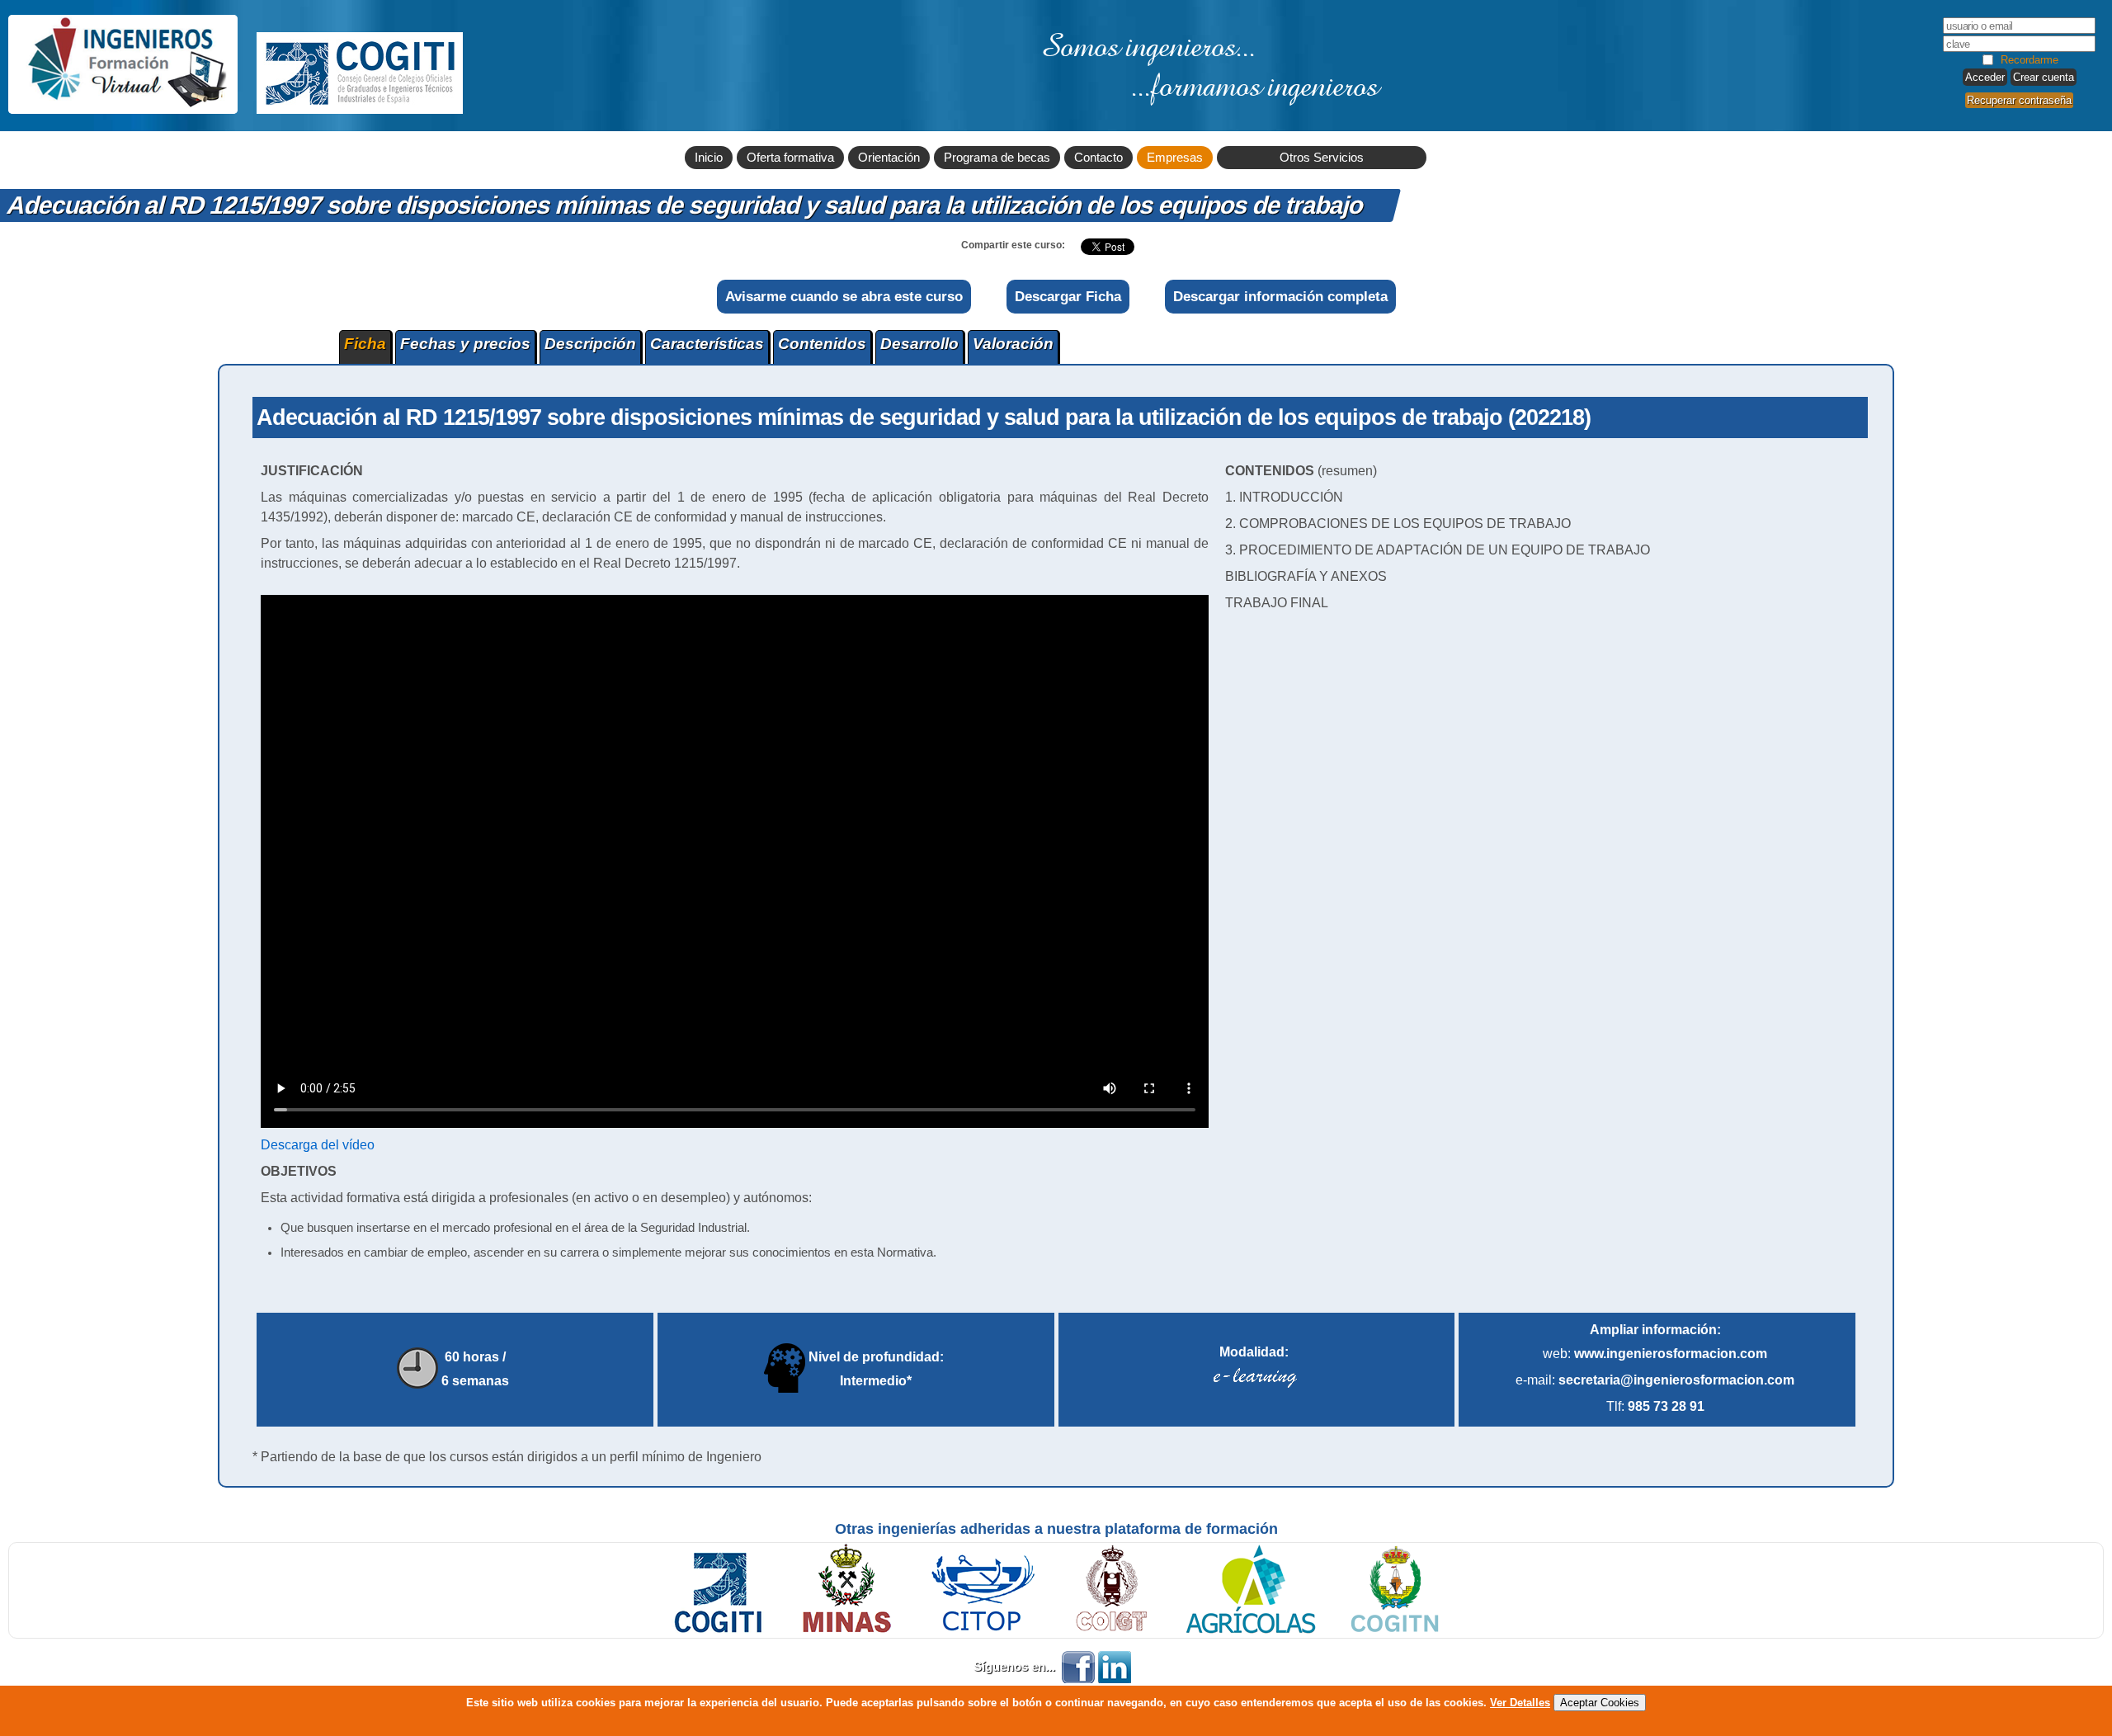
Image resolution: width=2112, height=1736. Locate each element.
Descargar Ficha (1068, 296)
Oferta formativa (790, 158)
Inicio (709, 158)
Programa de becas (997, 158)
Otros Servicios (1322, 158)
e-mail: (1655, 1380)
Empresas (1175, 158)
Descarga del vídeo (318, 1145)
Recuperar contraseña (2019, 100)
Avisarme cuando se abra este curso (844, 296)
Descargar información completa (1280, 296)
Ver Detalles (1520, 1703)
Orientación (889, 158)
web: (1655, 1354)
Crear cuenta (2044, 77)
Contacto (1098, 158)
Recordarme (2029, 60)
